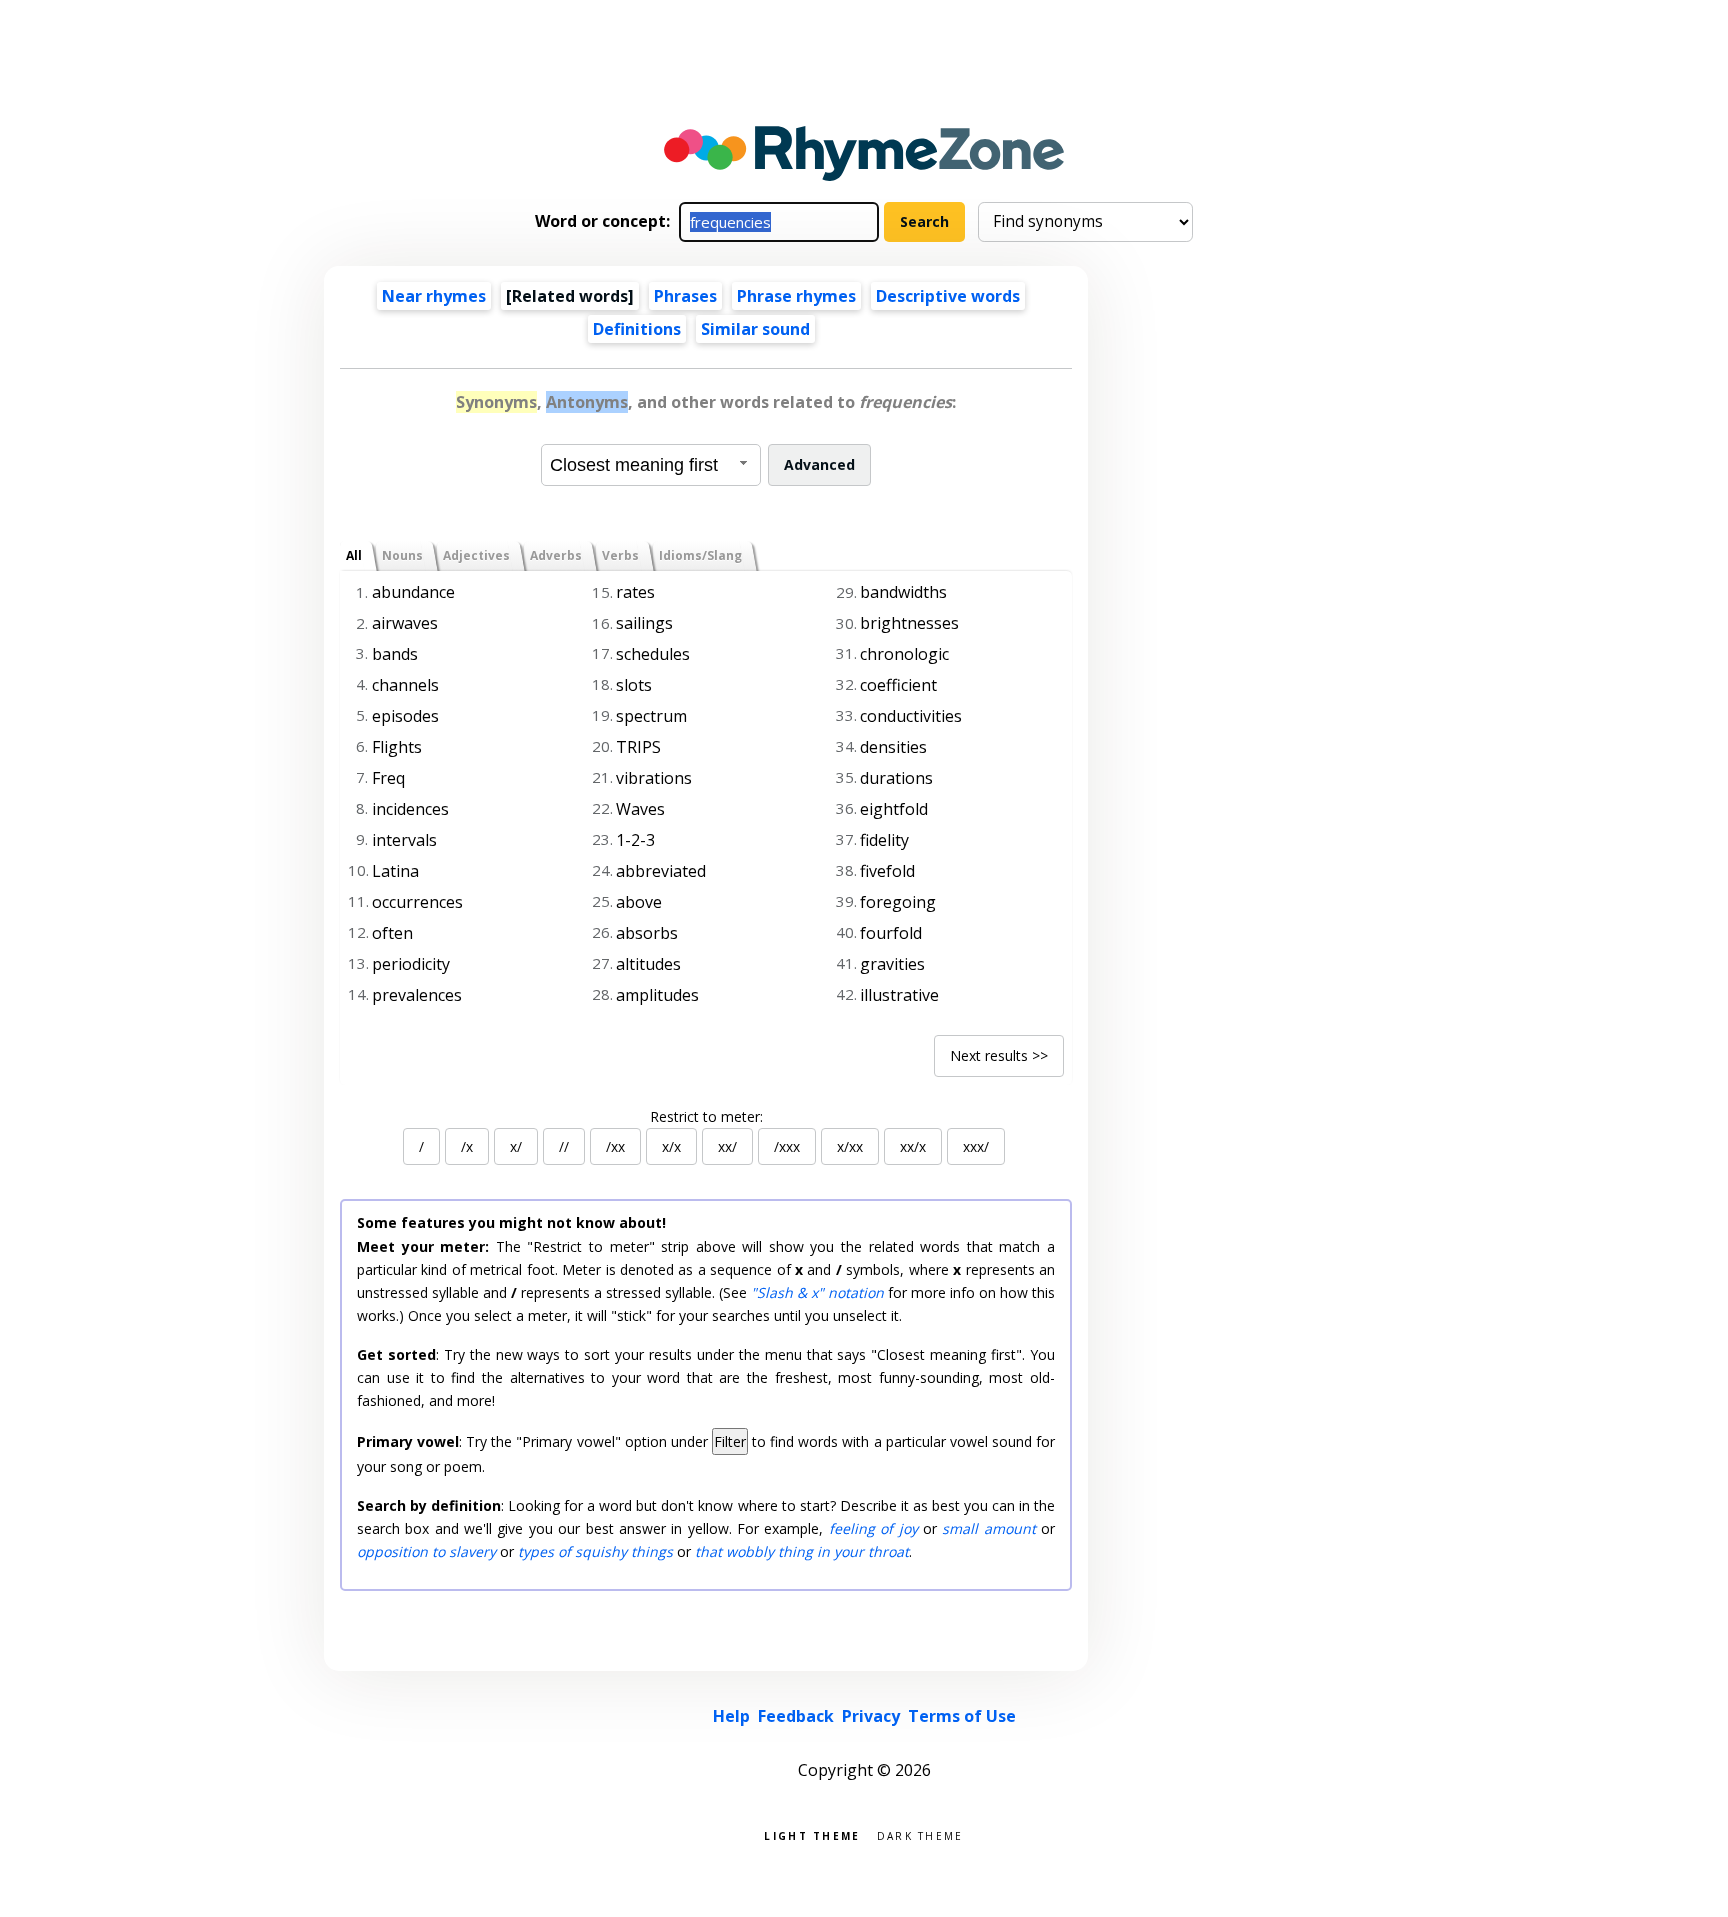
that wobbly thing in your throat (802, 1551)
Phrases (685, 296)
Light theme (812, 1834)
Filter (730, 1441)
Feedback (796, 1716)
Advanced (819, 464)
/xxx (787, 1146)
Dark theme (920, 1834)
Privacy (871, 1716)
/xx (615, 1146)
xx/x (913, 1146)
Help (731, 1716)
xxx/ (976, 1146)
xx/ (727, 1146)
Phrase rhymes (796, 296)
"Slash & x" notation (817, 1292)
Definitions (637, 329)
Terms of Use (962, 1716)
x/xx (850, 1146)
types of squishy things (595, 1551)
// (564, 1146)
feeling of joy (873, 1528)
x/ (516, 1146)
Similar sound (755, 329)
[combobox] (651, 465)
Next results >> (999, 1055)
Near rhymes (434, 296)
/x (467, 1146)
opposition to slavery (426, 1551)
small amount (988, 1528)
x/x (671, 1146)
